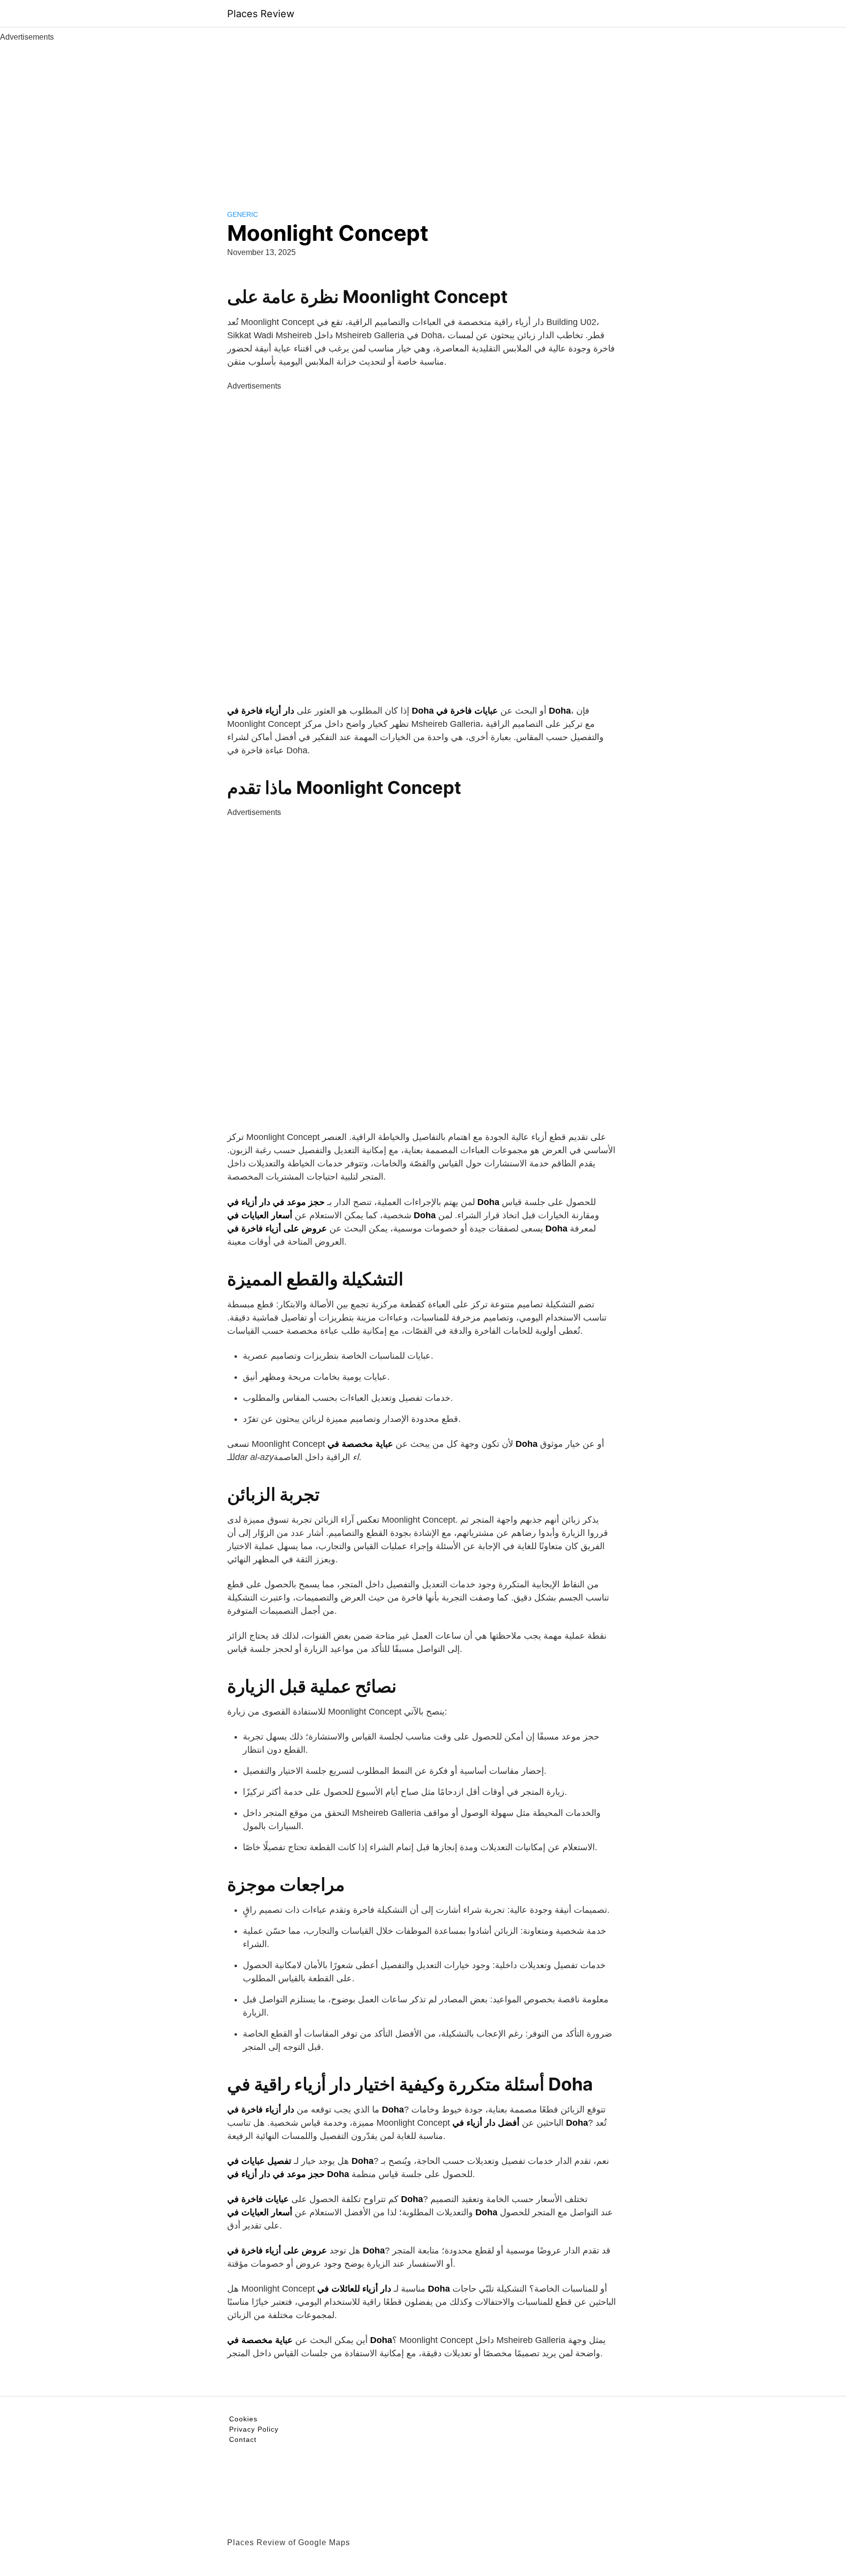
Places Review (261, 14)
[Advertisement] (423, 116)
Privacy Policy (254, 2429)
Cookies (243, 2419)
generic (243, 214)
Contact (243, 2439)
